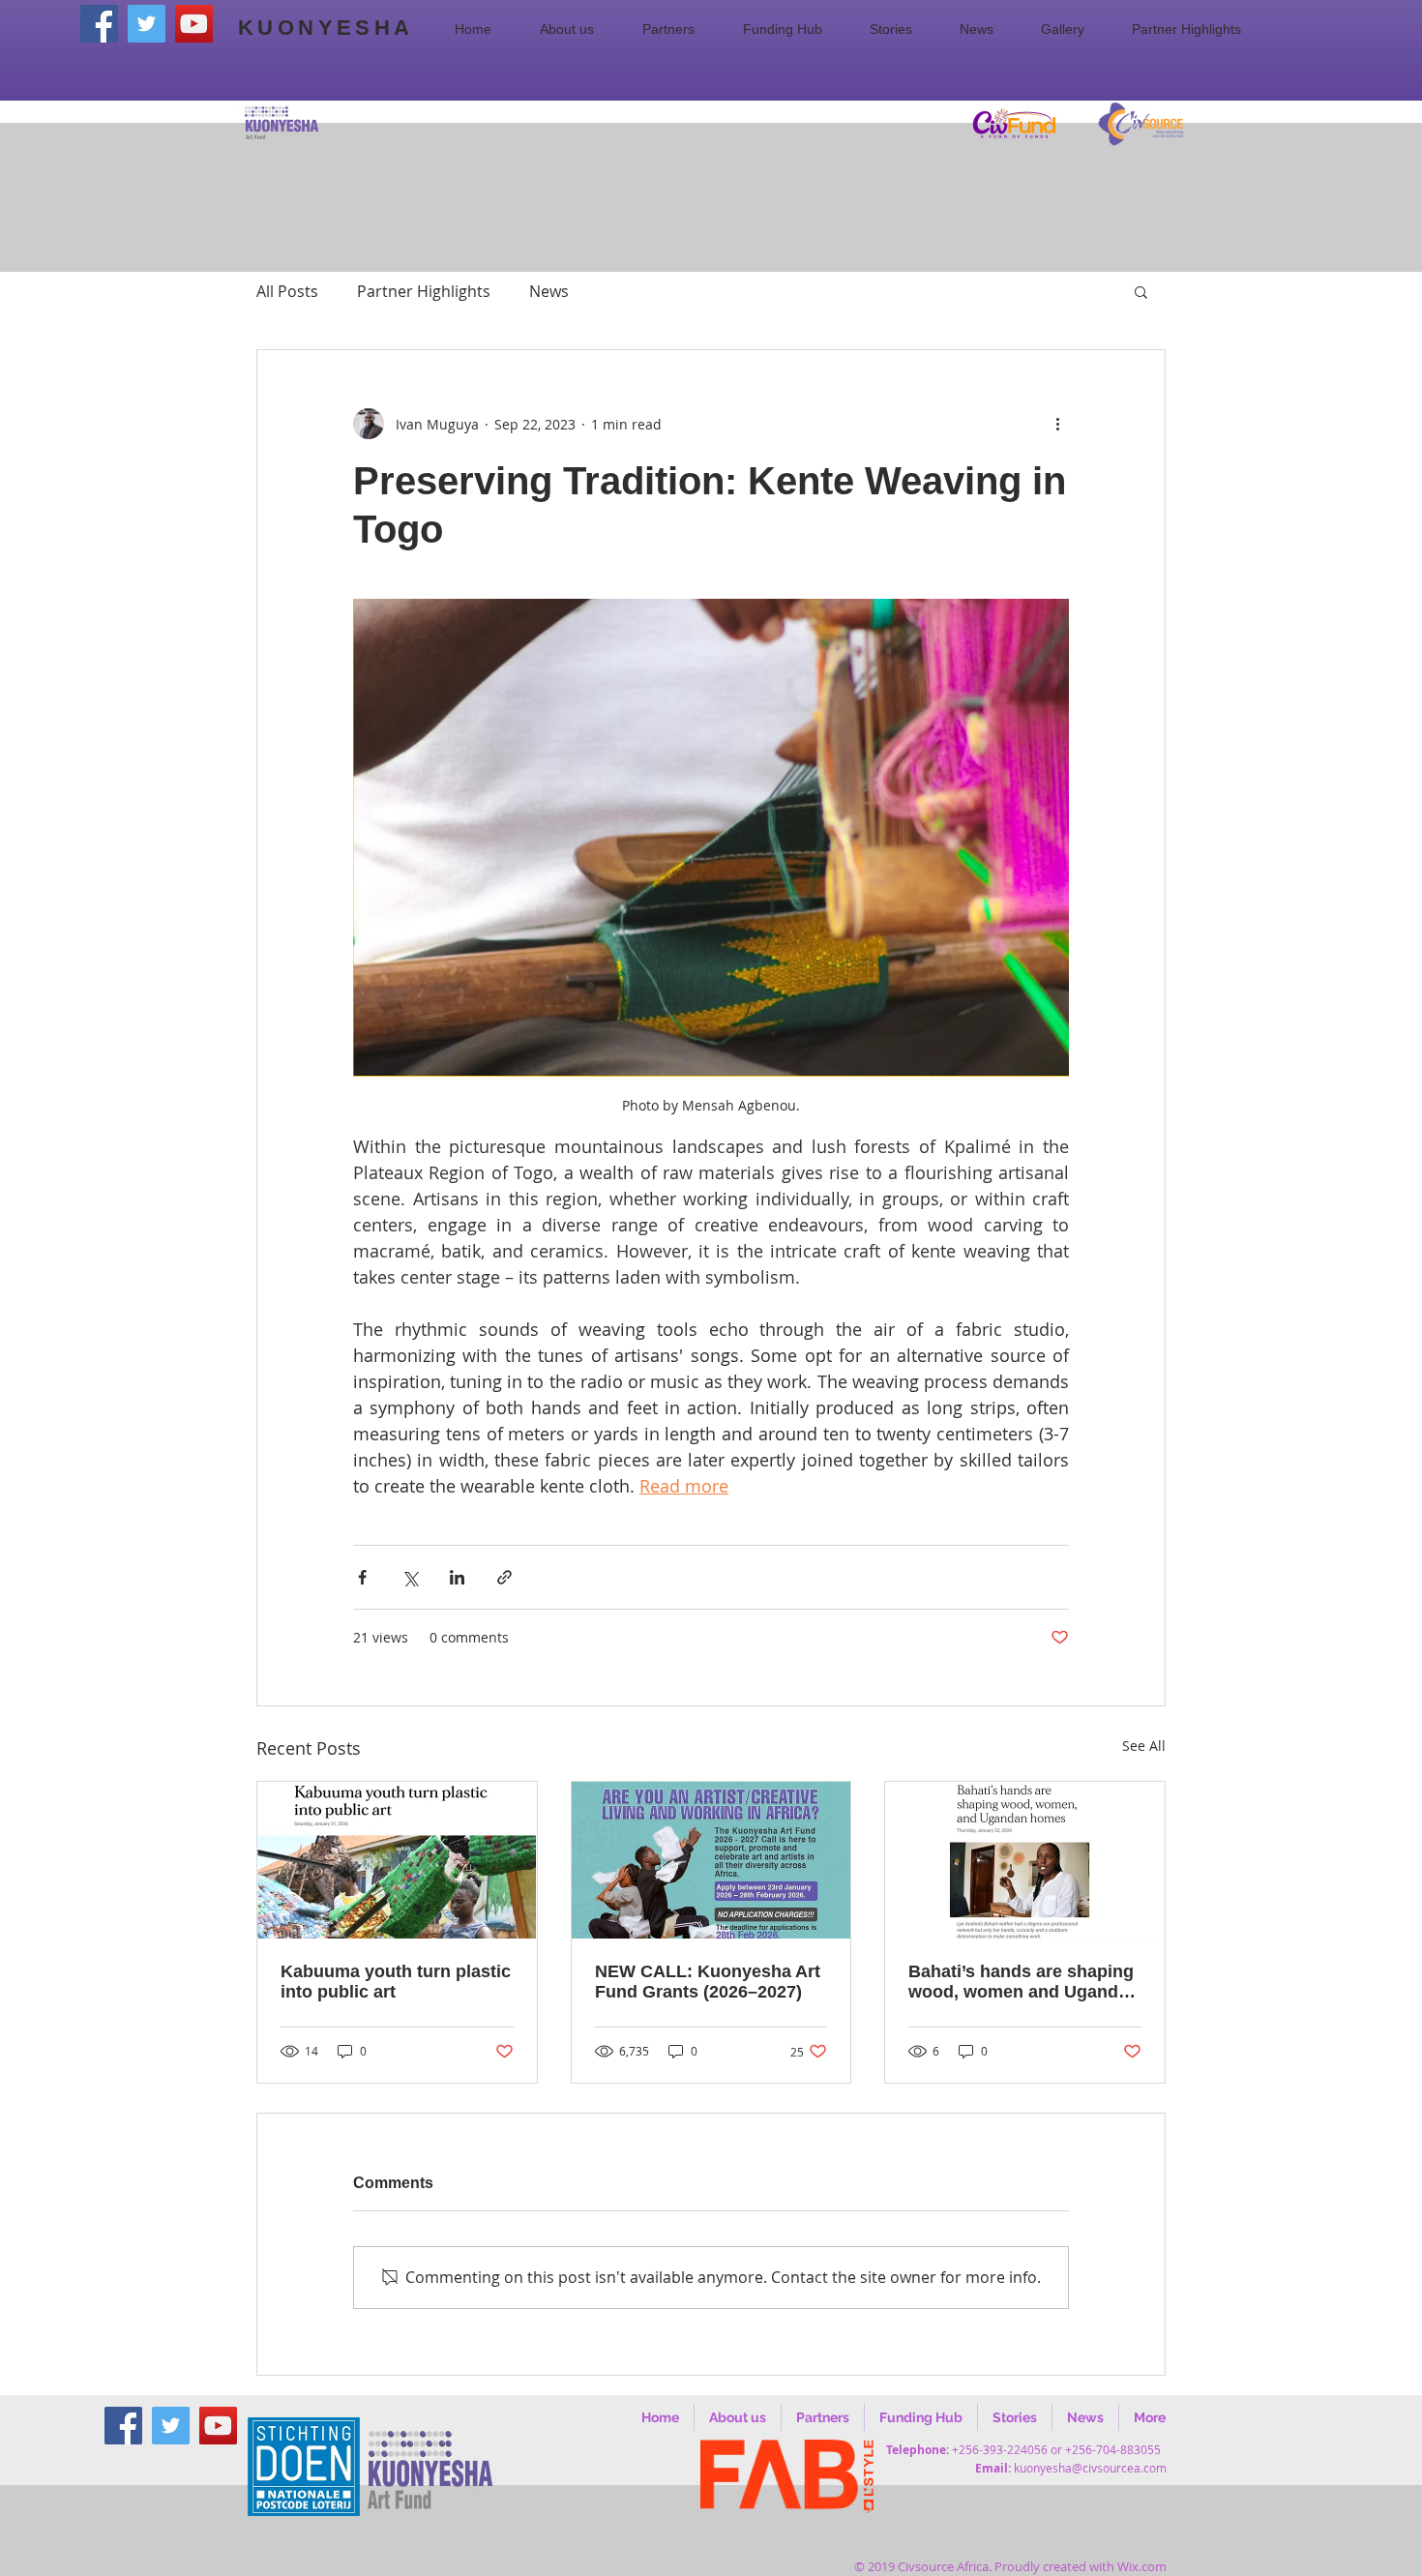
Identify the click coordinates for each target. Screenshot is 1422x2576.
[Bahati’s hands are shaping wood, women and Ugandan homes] (1025, 1860)
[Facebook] (99, 24)
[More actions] (1057, 424)
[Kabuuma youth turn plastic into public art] (397, 1860)
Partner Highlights (424, 291)
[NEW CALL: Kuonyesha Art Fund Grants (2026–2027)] (711, 1860)
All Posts (287, 291)
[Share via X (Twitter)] (410, 1577)
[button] (577, 29)
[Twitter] (147, 24)
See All (1144, 1746)
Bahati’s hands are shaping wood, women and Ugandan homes (1023, 1982)
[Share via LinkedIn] (457, 1577)
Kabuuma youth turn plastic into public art (396, 1982)
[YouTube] (194, 24)
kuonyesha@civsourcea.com (1090, 2468)
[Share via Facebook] (362, 1577)
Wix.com (1142, 2566)
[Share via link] (504, 1577)
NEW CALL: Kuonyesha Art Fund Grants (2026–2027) (708, 1982)
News (549, 291)
